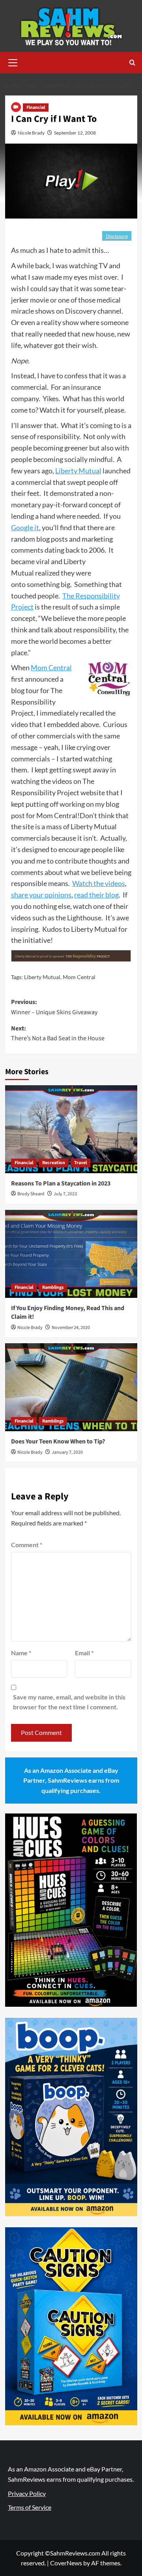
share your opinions (41, 895)
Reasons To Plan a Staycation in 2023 (61, 1183)
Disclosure (117, 236)
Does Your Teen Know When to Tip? (58, 1441)
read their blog (96, 895)
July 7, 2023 (65, 1194)
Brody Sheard (31, 1194)
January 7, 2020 (67, 1452)
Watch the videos (99, 883)
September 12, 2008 (75, 133)
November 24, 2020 (71, 1328)
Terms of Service (30, 2507)
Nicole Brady (31, 133)
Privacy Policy (27, 2493)
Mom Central (51, 667)
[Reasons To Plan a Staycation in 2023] (71, 1129)
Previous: (54, 1007)
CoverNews (66, 2563)
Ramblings (53, 1287)
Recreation (54, 1163)
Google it (25, 527)
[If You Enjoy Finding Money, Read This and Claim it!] (71, 1254)
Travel (80, 1163)
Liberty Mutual (78, 471)
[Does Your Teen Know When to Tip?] (71, 1387)
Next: (58, 1034)
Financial (36, 107)
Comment (27, 1545)
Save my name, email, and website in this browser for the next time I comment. (69, 1702)
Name (21, 1653)
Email (84, 1653)
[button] (13, 62)
